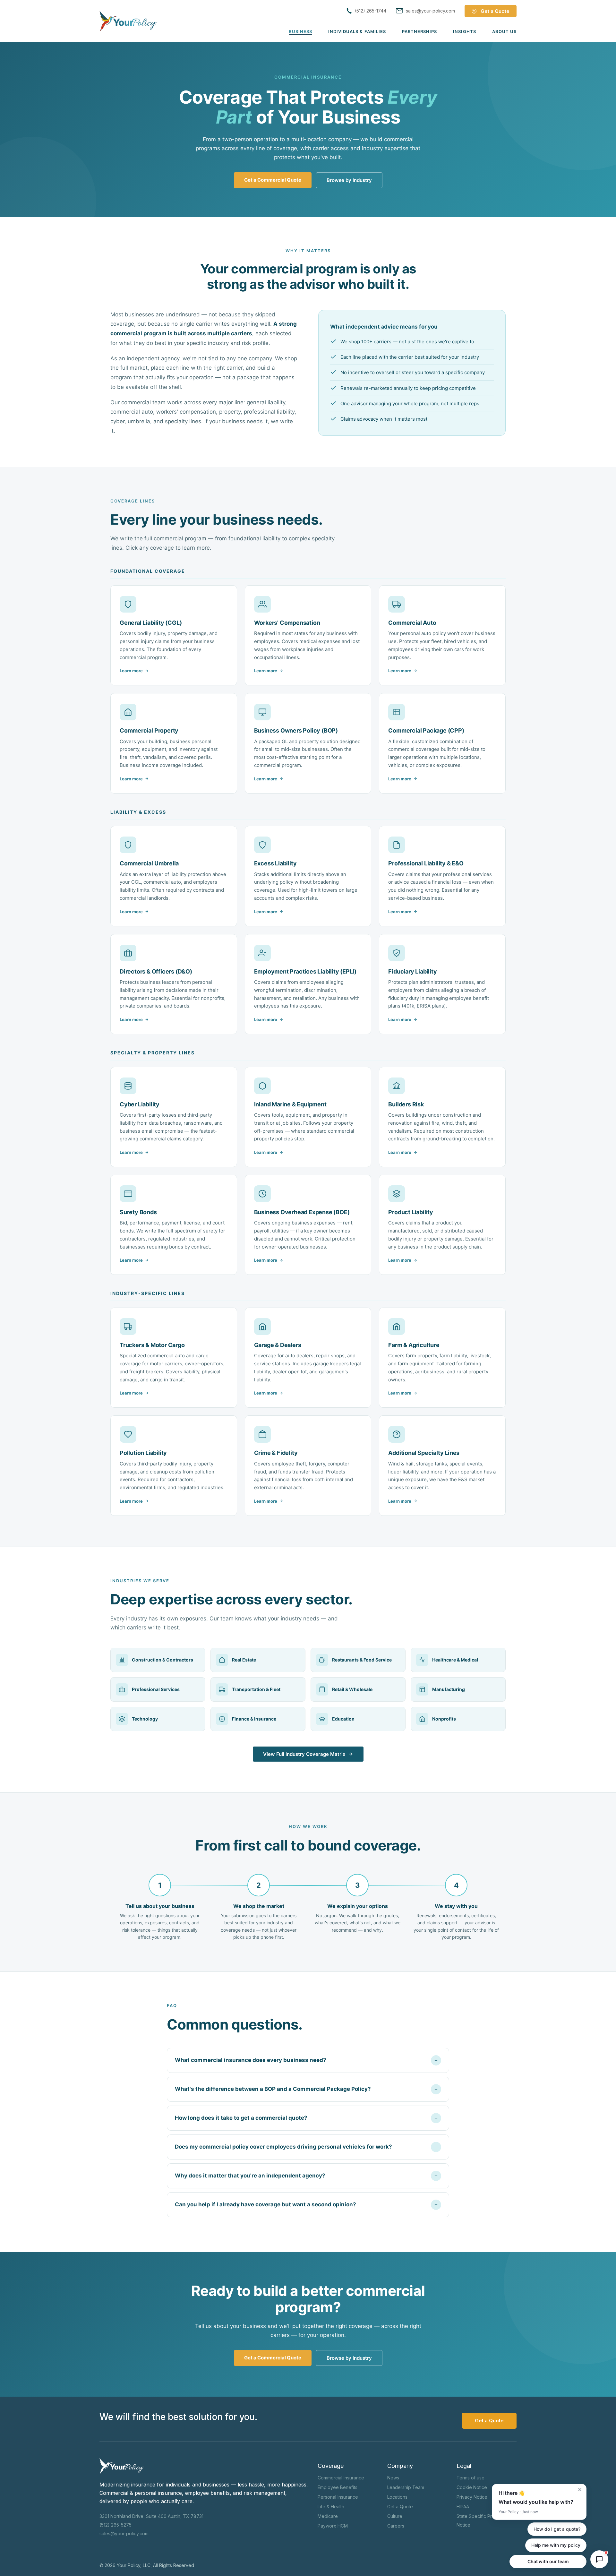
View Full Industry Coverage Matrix (304, 1754)
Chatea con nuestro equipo (548, 2561)
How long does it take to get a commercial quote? (241, 2118)
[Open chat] (599, 2559)
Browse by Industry (349, 180)
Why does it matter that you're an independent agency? (250, 2176)
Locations (397, 2497)
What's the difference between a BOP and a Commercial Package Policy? (273, 2089)
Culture (395, 2516)
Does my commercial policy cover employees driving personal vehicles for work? (283, 2147)
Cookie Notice (472, 2487)
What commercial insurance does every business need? (251, 2060)
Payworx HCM (333, 2526)
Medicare (328, 2516)
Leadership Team (406, 2487)
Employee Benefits (338, 2487)
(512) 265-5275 (116, 2525)
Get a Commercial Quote (273, 180)
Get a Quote (400, 2507)
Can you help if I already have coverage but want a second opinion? (265, 2204)
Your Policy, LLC (134, 2565)
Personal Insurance (338, 2497)
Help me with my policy (556, 2545)
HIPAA (463, 2507)
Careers (396, 2526)
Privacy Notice (472, 2497)
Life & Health (331, 2507)
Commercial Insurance (341, 2478)
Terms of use (471, 2478)
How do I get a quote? (557, 2529)
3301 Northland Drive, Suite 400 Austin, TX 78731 (151, 2516)
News (393, 2478)
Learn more (131, 671)
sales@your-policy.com (124, 2533)
